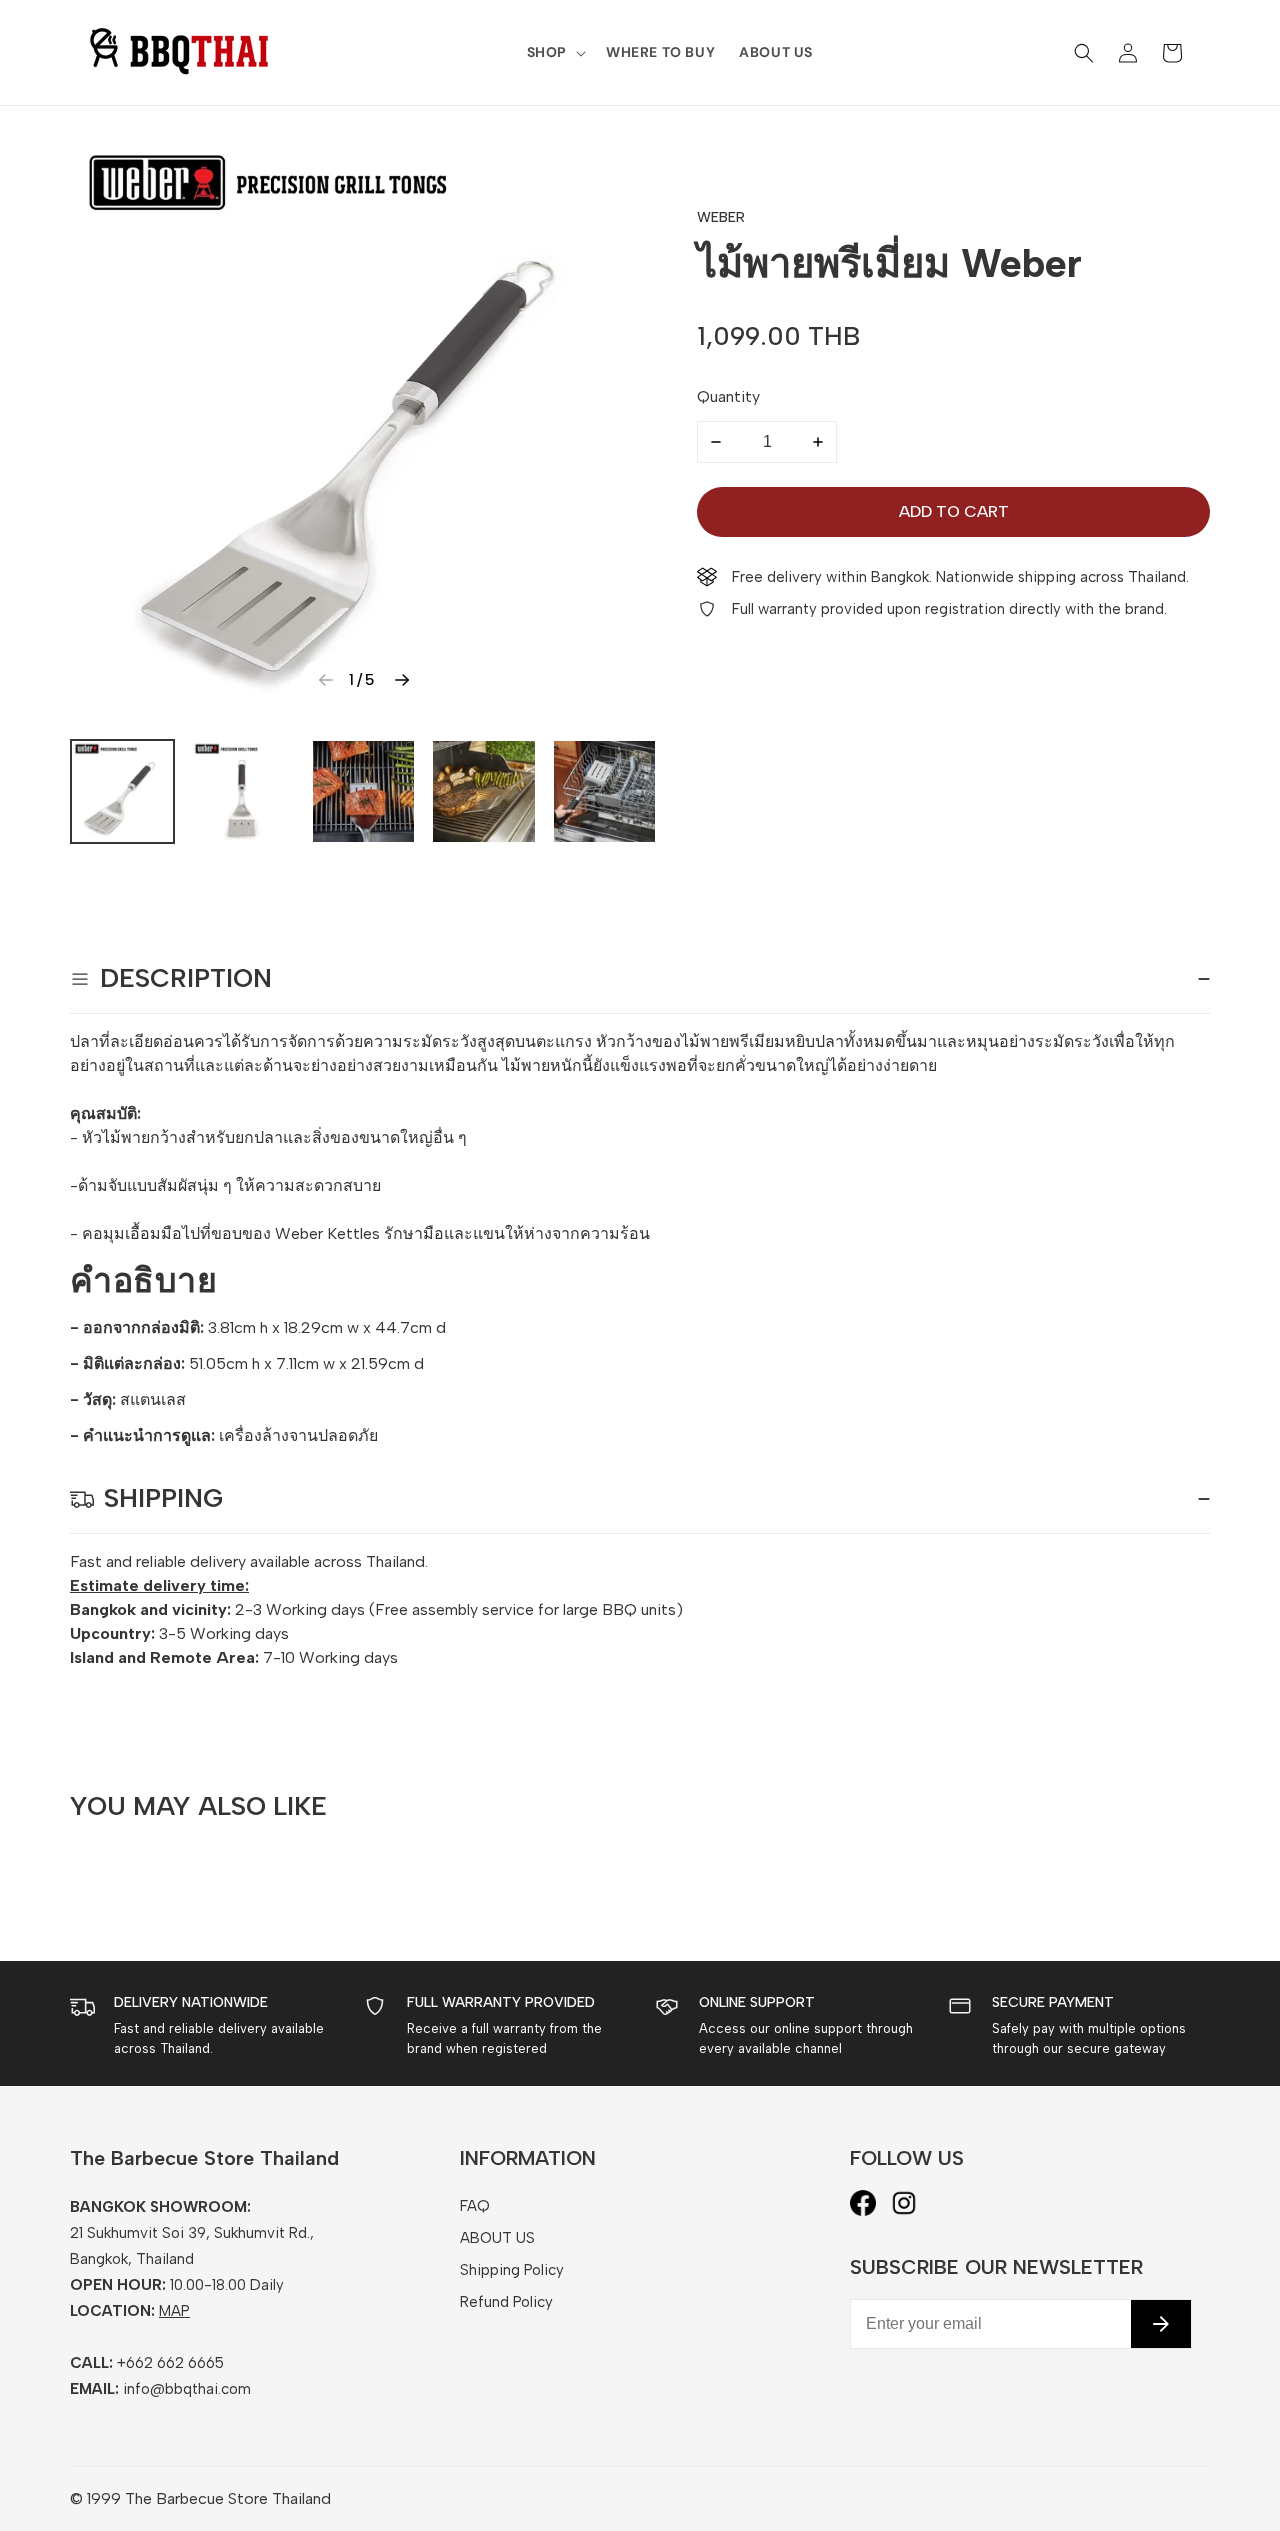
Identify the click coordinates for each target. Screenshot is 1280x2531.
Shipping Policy (512, 2270)
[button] (554, 52)
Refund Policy (506, 2302)
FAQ (475, 2206)
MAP (174, 2311)
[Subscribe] (1161, 2324)
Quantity (728, 396)
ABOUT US (497, 2238)
